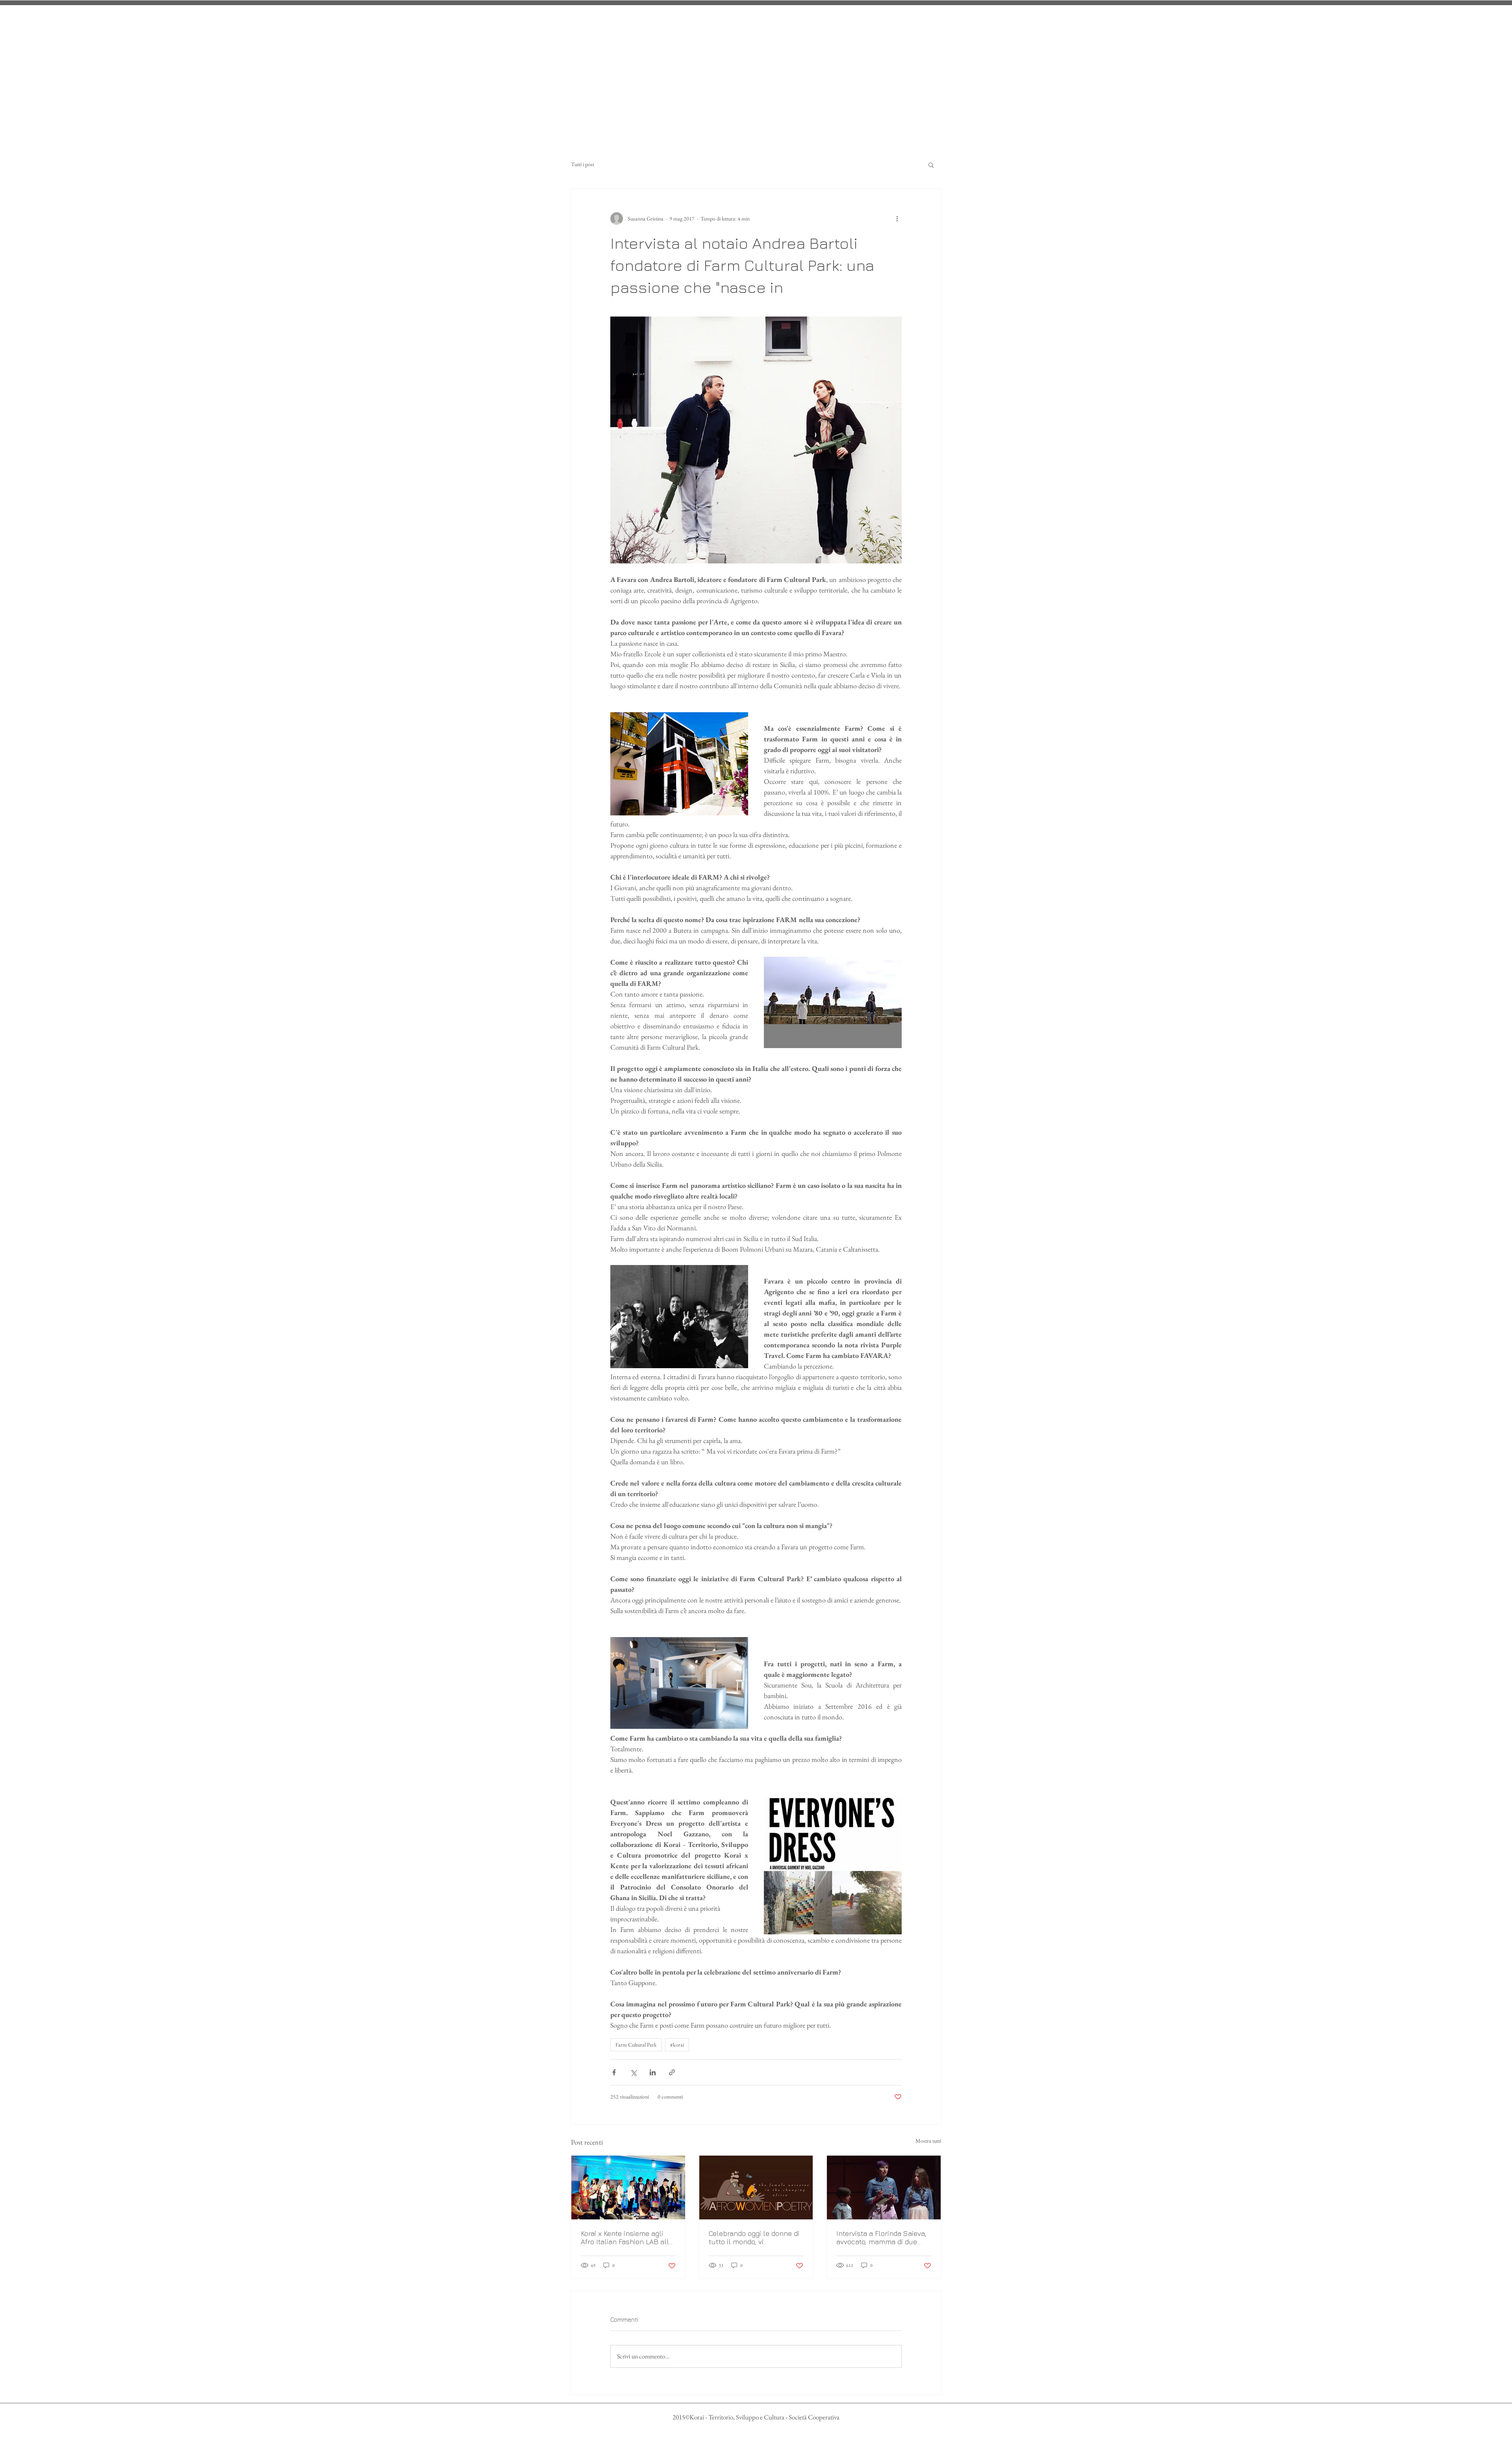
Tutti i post (583, 164)
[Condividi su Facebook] (614, 2072)
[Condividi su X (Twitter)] (633, 2072)
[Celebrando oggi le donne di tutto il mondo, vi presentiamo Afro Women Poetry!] (756, 2188)
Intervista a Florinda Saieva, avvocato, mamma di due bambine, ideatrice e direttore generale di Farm (881, 2238)
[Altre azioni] (897, 219)
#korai (677, 2045)
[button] (931, 165)
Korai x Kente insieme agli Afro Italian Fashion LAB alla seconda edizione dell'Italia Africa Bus (627, 2238)
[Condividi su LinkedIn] (653, 2072)
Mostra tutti (928, 2141)
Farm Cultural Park (636, 2045)
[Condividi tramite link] (672, 2072)
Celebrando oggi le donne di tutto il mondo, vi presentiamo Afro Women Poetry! (754, 2238)
